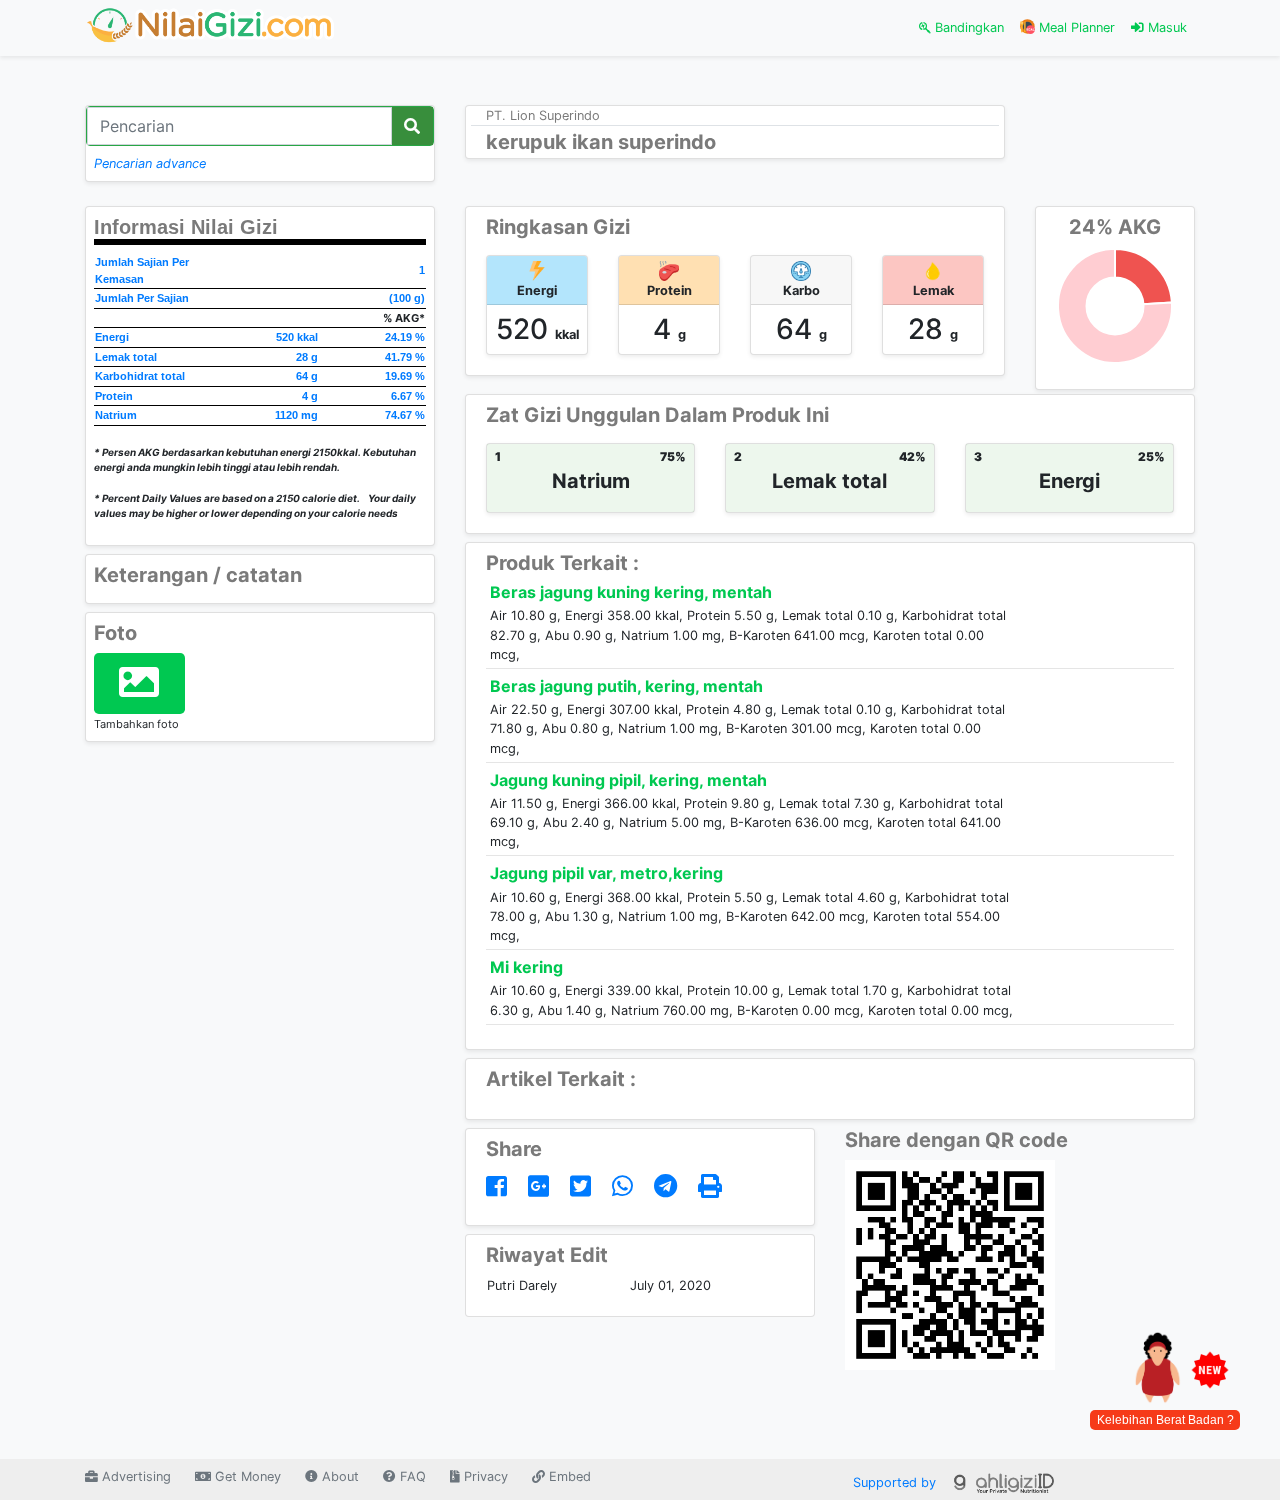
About (338, 1476)
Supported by (896, 1482)
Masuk (1165, 27)
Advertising (134, 1476)
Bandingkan (967, 27)
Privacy (484, 1476)
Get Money (246, 1476)
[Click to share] (500, 1186)
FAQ (411, 1476)
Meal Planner (1075, 27)
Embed (568, 1476)
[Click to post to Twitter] (584, 1186)
